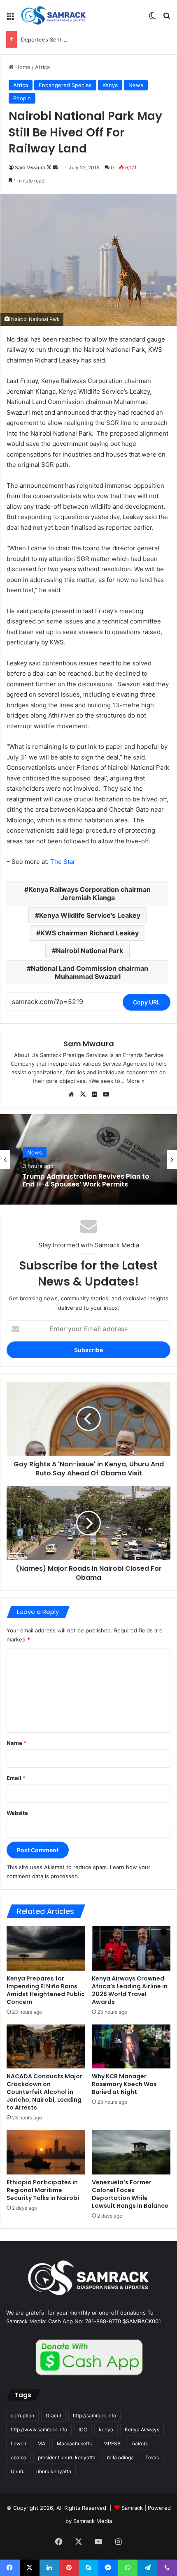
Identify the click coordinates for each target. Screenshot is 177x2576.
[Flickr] (94, 1094)
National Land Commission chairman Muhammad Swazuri (90, 972)
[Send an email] (55, 167)
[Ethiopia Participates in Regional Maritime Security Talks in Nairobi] (46, 2152)
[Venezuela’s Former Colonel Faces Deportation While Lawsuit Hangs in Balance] (131, 2152)
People (22, 98)
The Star (62, 862)
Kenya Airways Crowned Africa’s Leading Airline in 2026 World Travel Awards (130, 1990)
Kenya (110, 85)
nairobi (140, 2443)
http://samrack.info (94, 2416)
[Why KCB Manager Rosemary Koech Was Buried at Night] (131, 2047)
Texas (152, 2457)
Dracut (54, 2416)
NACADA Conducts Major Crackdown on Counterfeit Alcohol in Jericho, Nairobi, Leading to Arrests (44, 2092)
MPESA (112, 2443)
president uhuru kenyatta (67, 2457)
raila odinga (120, 2457)
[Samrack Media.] (54, 15)
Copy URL (147, 1002)
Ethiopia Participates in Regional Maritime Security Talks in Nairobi (43, 2190)
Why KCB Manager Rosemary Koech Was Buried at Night (124, 2084)
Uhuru (18, 2471)
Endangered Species (65, 85)
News (136, 85)
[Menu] (10, 19)
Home (22, 67)
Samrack (132, 2508)
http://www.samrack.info (39, 2429)
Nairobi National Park (90, 951)
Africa (42, 67)
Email (16, 1778)
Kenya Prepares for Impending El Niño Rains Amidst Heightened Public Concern (46, 1990)
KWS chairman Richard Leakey (90, 933)
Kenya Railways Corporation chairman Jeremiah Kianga (90, 893)
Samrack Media (93, 2521)
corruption (22, 2416)
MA (41, 2443)
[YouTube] (106, 1094)
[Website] (71, 1094)
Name (16, 1743)
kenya (106, 2429)
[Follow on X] (50, 167)
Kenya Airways (142, 2429)
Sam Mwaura (30, 167)
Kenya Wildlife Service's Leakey (90, 915)
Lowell (18, 2443)
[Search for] (167, 19)
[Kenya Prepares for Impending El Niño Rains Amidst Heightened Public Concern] (46, 1948)
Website (17, 1813)
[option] (88, 1159)
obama (19, 2457)
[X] (83, 1094)
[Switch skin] (152, 19)
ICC (83, 2429)
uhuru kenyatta (54, 2471)
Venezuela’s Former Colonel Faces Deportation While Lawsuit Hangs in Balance (130, 2194)
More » (135, 1081)
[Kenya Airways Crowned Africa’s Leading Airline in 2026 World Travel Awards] (131, 1948)
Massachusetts (74, 2443)
